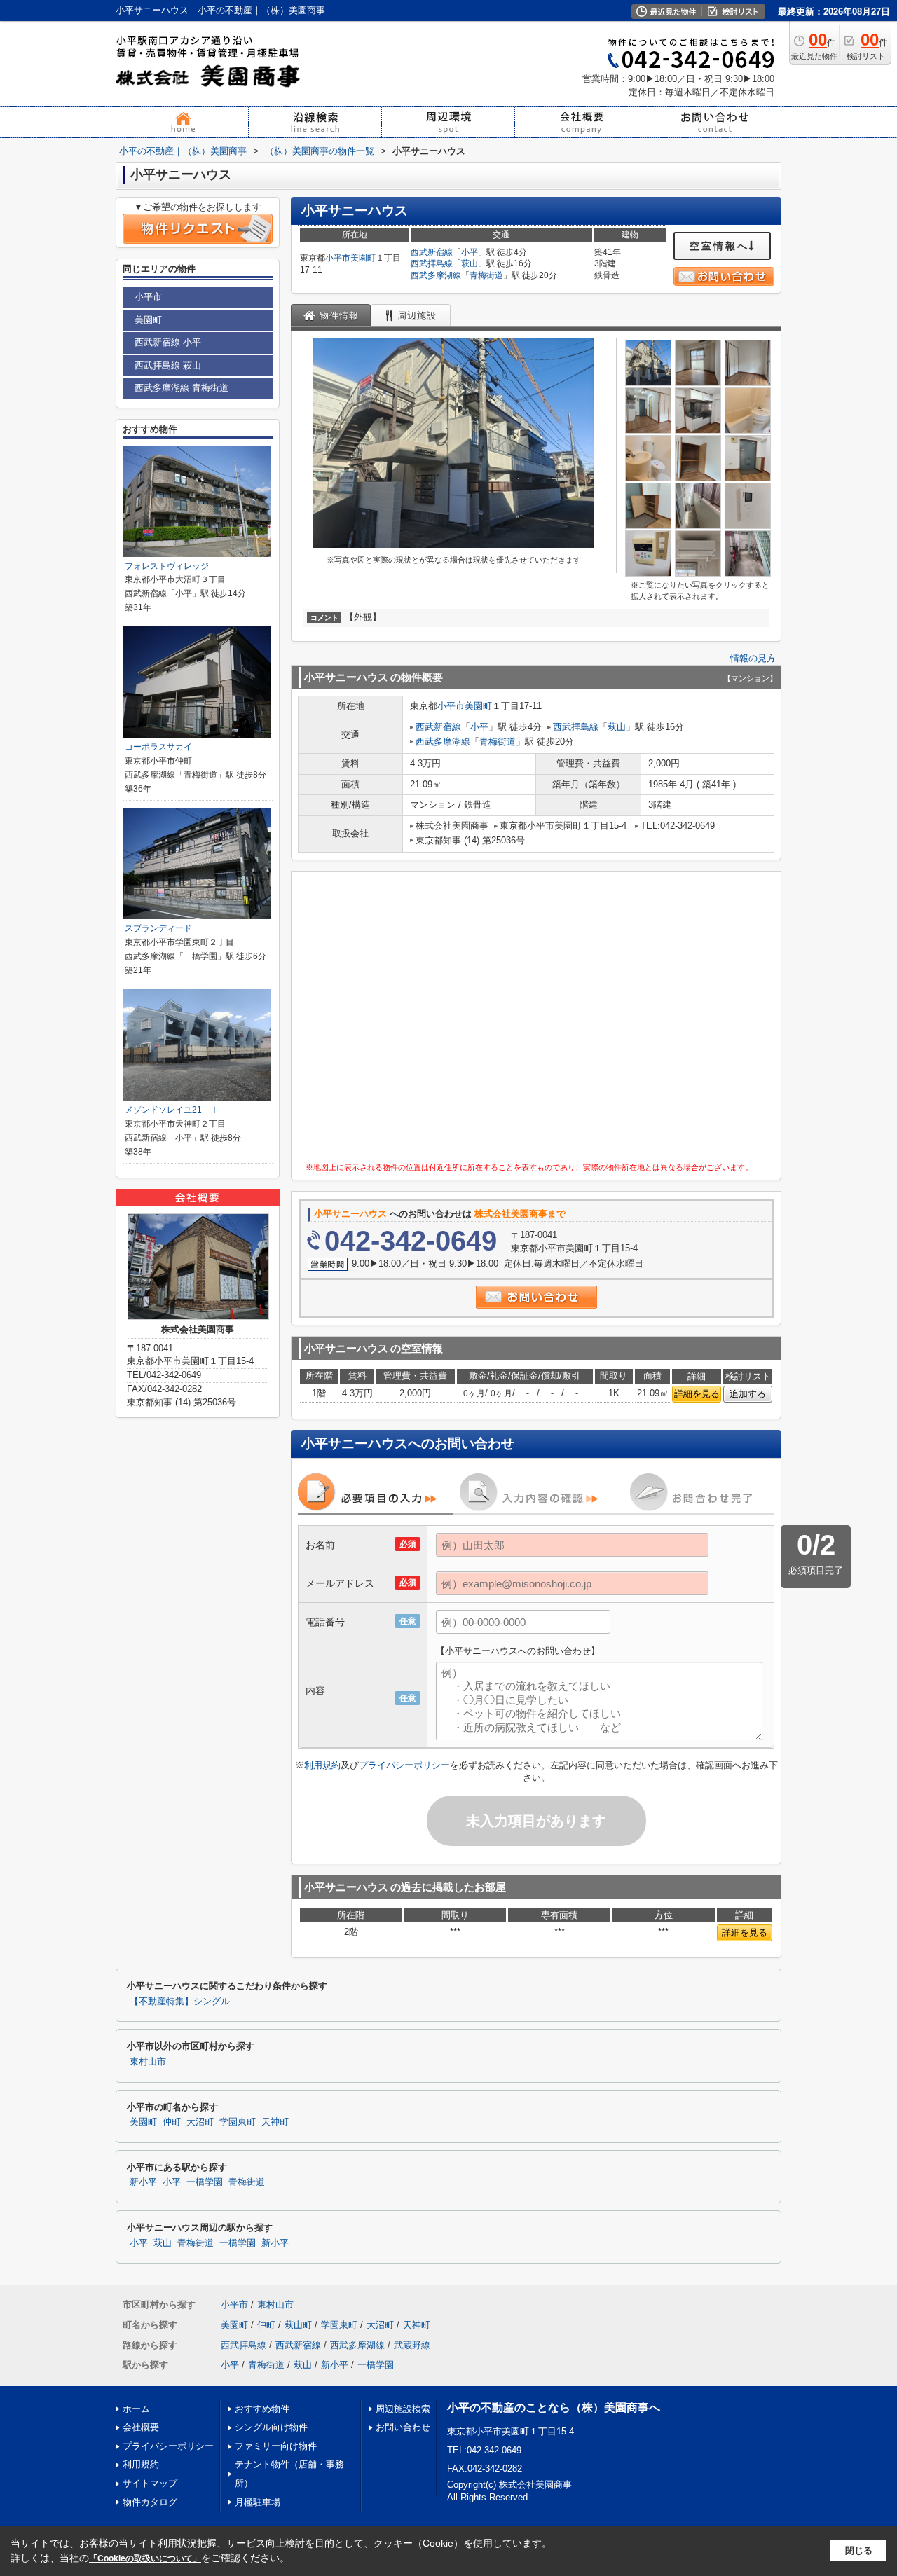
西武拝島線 (432, 263)
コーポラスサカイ (158, 747)
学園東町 (238, 2122)
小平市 (338, 258)
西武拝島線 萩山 (168, 365)
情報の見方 (753, 658)
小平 (470, 252)
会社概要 (141, 2427)
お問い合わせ (403, 2427)
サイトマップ (150, 2483)
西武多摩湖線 (436, 275)
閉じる (859, 2550)
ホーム (136, 2409)
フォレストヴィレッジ (167, 566)
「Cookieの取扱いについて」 (145, 2558)
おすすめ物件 (262, 2409)
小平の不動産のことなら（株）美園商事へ (554, 2408)
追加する (748, 1394)
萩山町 (298, 2325)
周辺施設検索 (403, 2409)
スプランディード (158, 928)
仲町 (172, 2122)
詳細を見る (697, 1394)
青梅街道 (486, 275)
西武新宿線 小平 (168, 342)
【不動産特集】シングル (180, 2002)
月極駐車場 (258, 2502)
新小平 (143, 2182)
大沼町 (200, 2122)
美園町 (363, 258)
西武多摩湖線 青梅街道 (182, 388)
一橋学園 (205, 2182)
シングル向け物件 (271, 2427)
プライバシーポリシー (404, 1765)
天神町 (275, 2122)
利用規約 (322, 1765)
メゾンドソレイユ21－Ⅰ (172, 1110)
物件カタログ (150, 2502)
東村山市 (148, 2062)
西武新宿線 (432, 252)
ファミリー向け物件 (276, 2446)
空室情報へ (719, 246)
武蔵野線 (412, 2345)
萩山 (470, 263)
